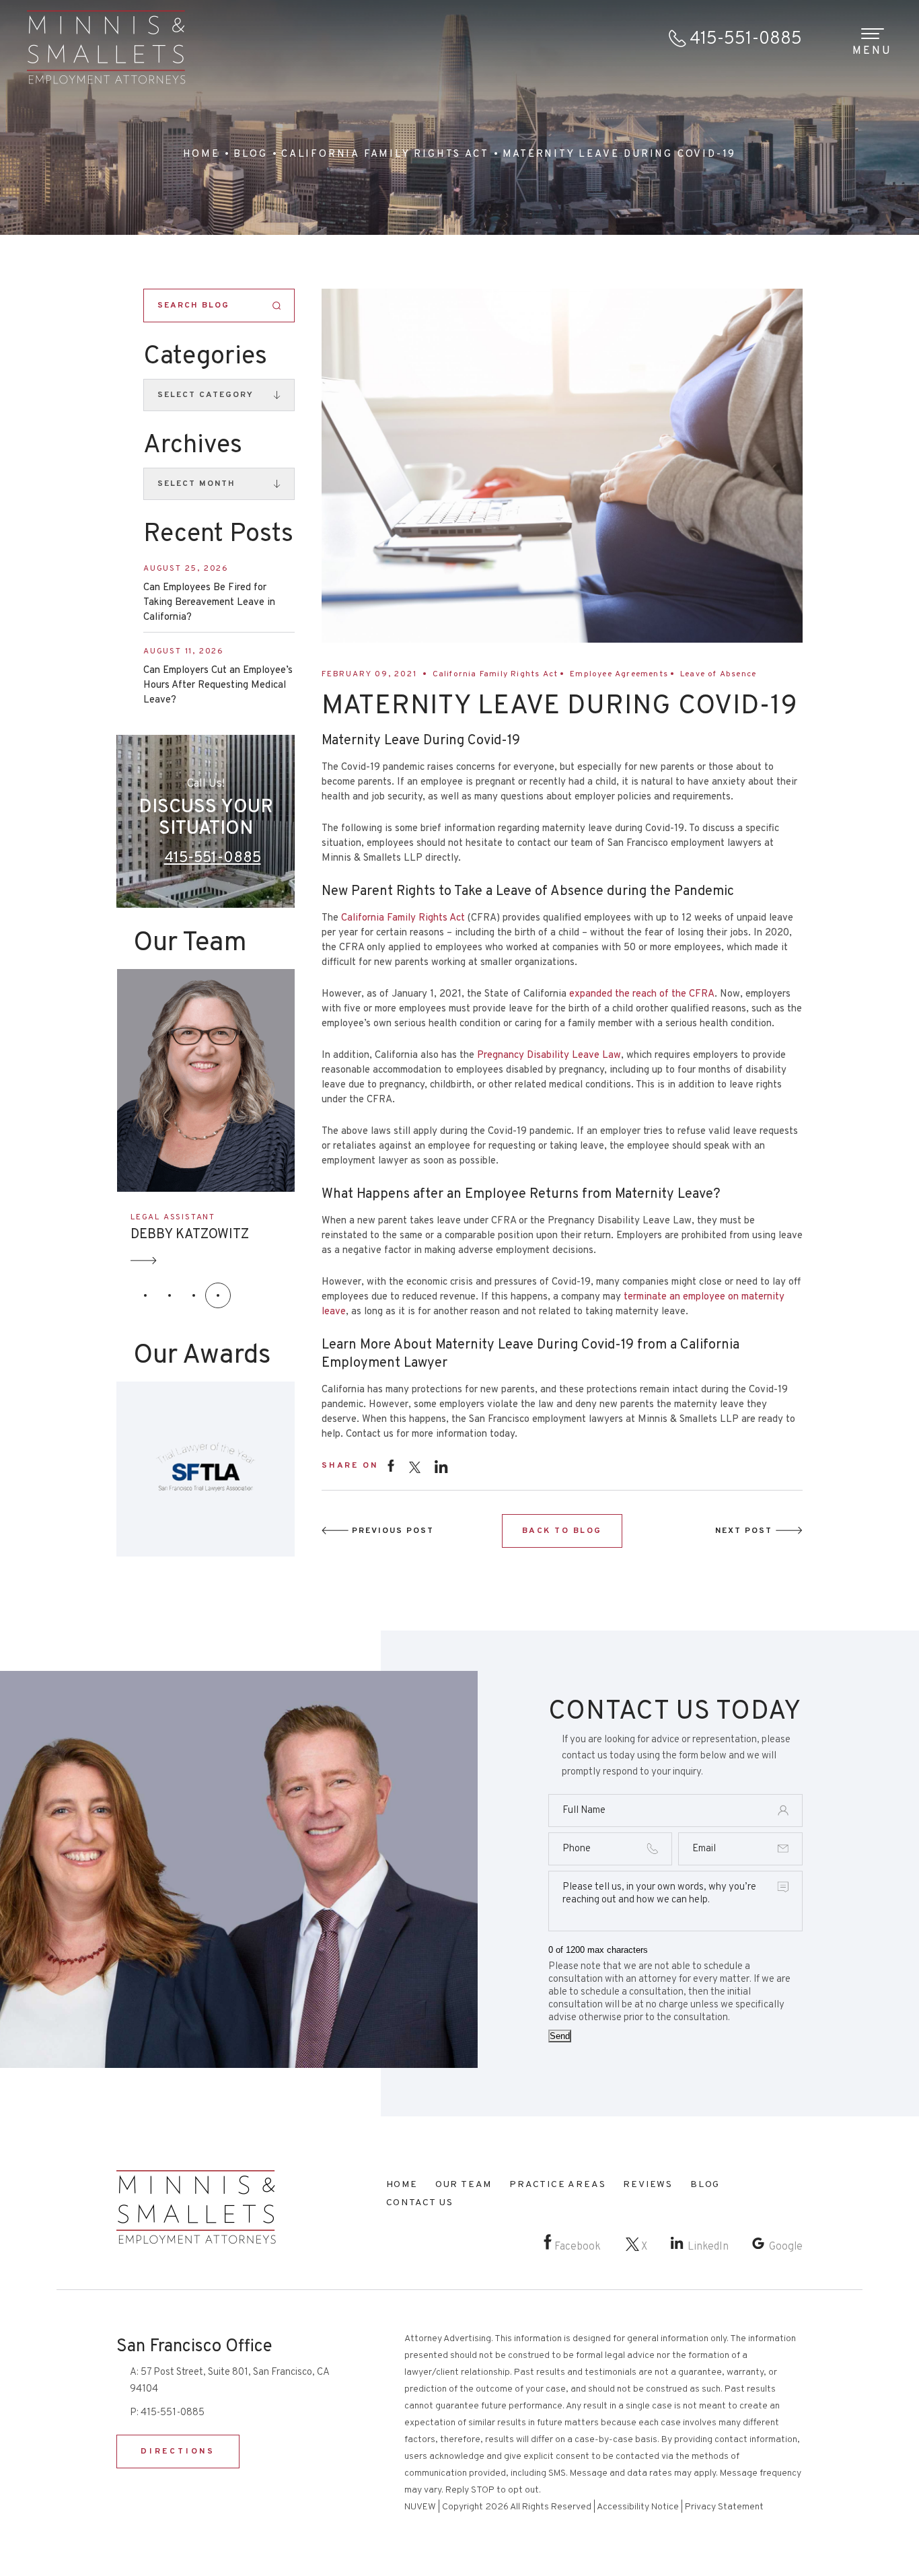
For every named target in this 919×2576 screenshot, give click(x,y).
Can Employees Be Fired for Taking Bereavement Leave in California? (209, 603)
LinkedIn (708, 2247)
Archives (193, 446)
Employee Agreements (619, 674)
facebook (391, 1465)
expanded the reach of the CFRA (642, 994)
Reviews (648, 2185)
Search (277, 306)
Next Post (744, 1531)
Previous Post (393, 1531)
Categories (205, 357)
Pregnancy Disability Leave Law (549, 1056)
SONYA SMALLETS (191, 1235)
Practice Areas (557, 2185)
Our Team (464, 2185)
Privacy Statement (724, 2507)
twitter (414, 1467)
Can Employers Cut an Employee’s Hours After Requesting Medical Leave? (218, 685)
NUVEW (420, 2507)
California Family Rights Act (495, 674)
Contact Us (420, 2203)
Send (560, 2036)
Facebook (578, 2247)
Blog (705, 2185)
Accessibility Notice (638, 2507)
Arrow (148, 1261)
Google (786, 2247)
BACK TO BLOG (562, 1531)
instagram (441, 1466)
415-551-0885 (746, 39)
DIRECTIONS (178, 2452)
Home (402, 2185)
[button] (145, 1295)
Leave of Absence (718, 674)
